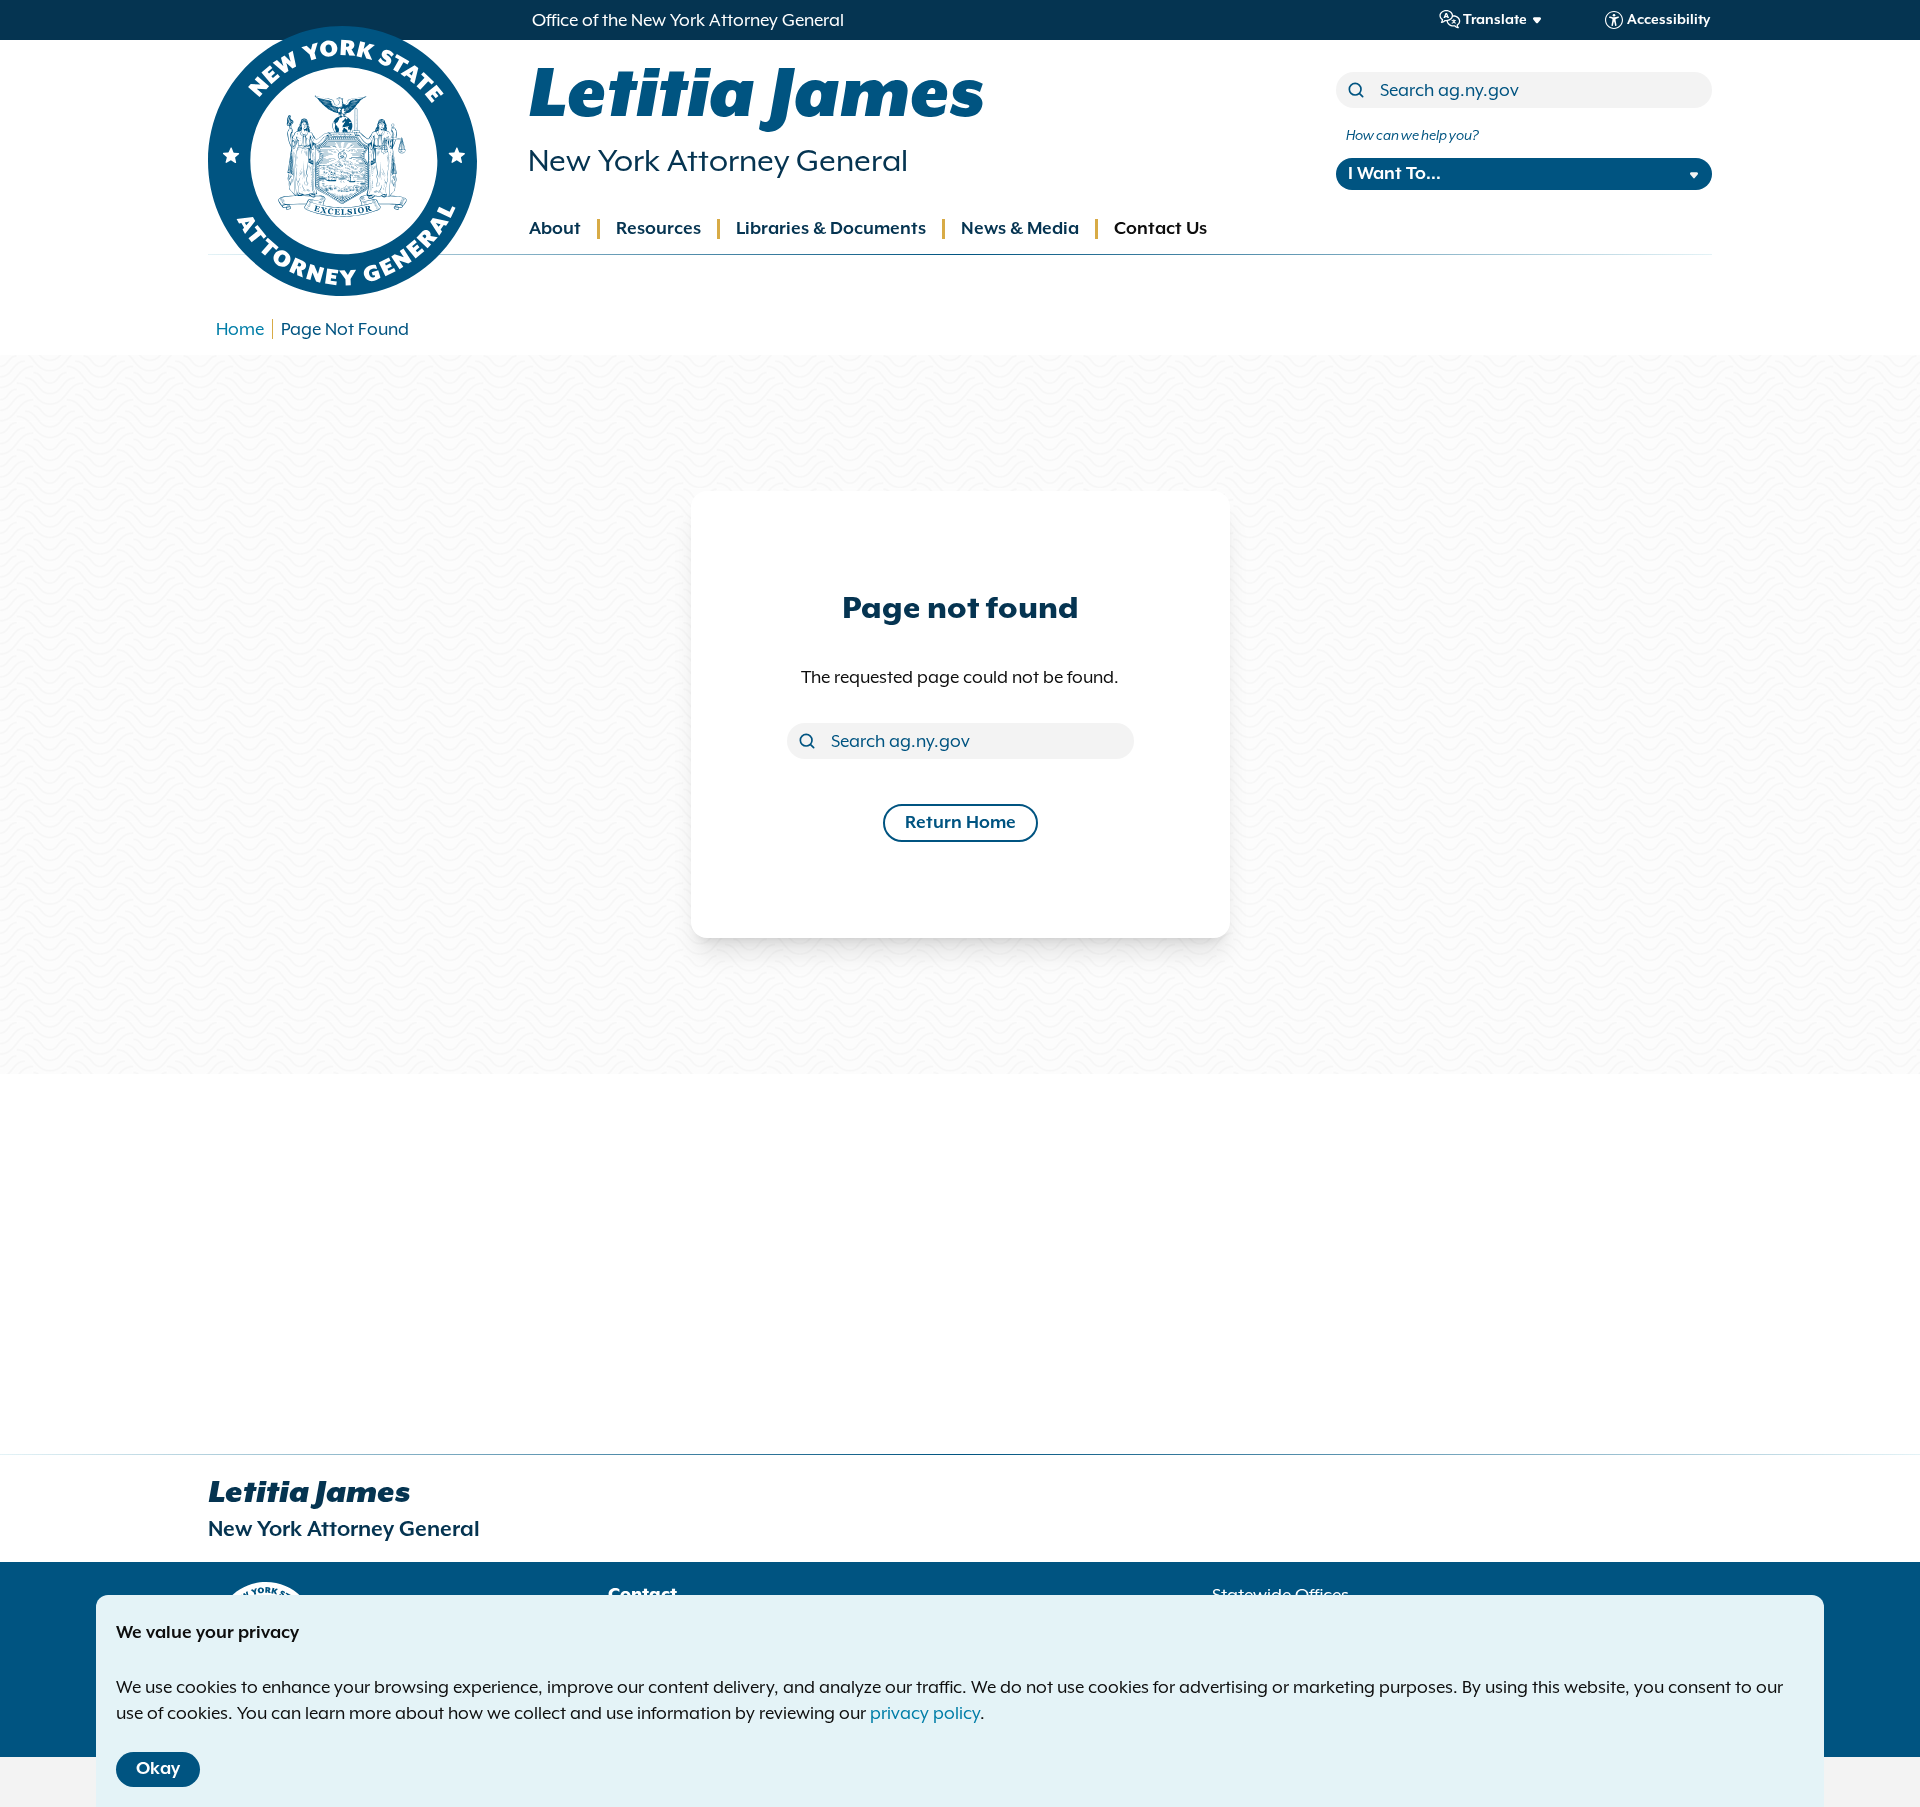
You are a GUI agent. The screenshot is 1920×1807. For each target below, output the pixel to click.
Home (240, 329)
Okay (158, 1769)
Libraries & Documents (831, 229)
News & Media (1020, 229)
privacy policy (925, 1713)
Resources (658, 229)
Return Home (960, 823)
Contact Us (1160, 229)
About (555, 229)
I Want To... (1394, 174)
